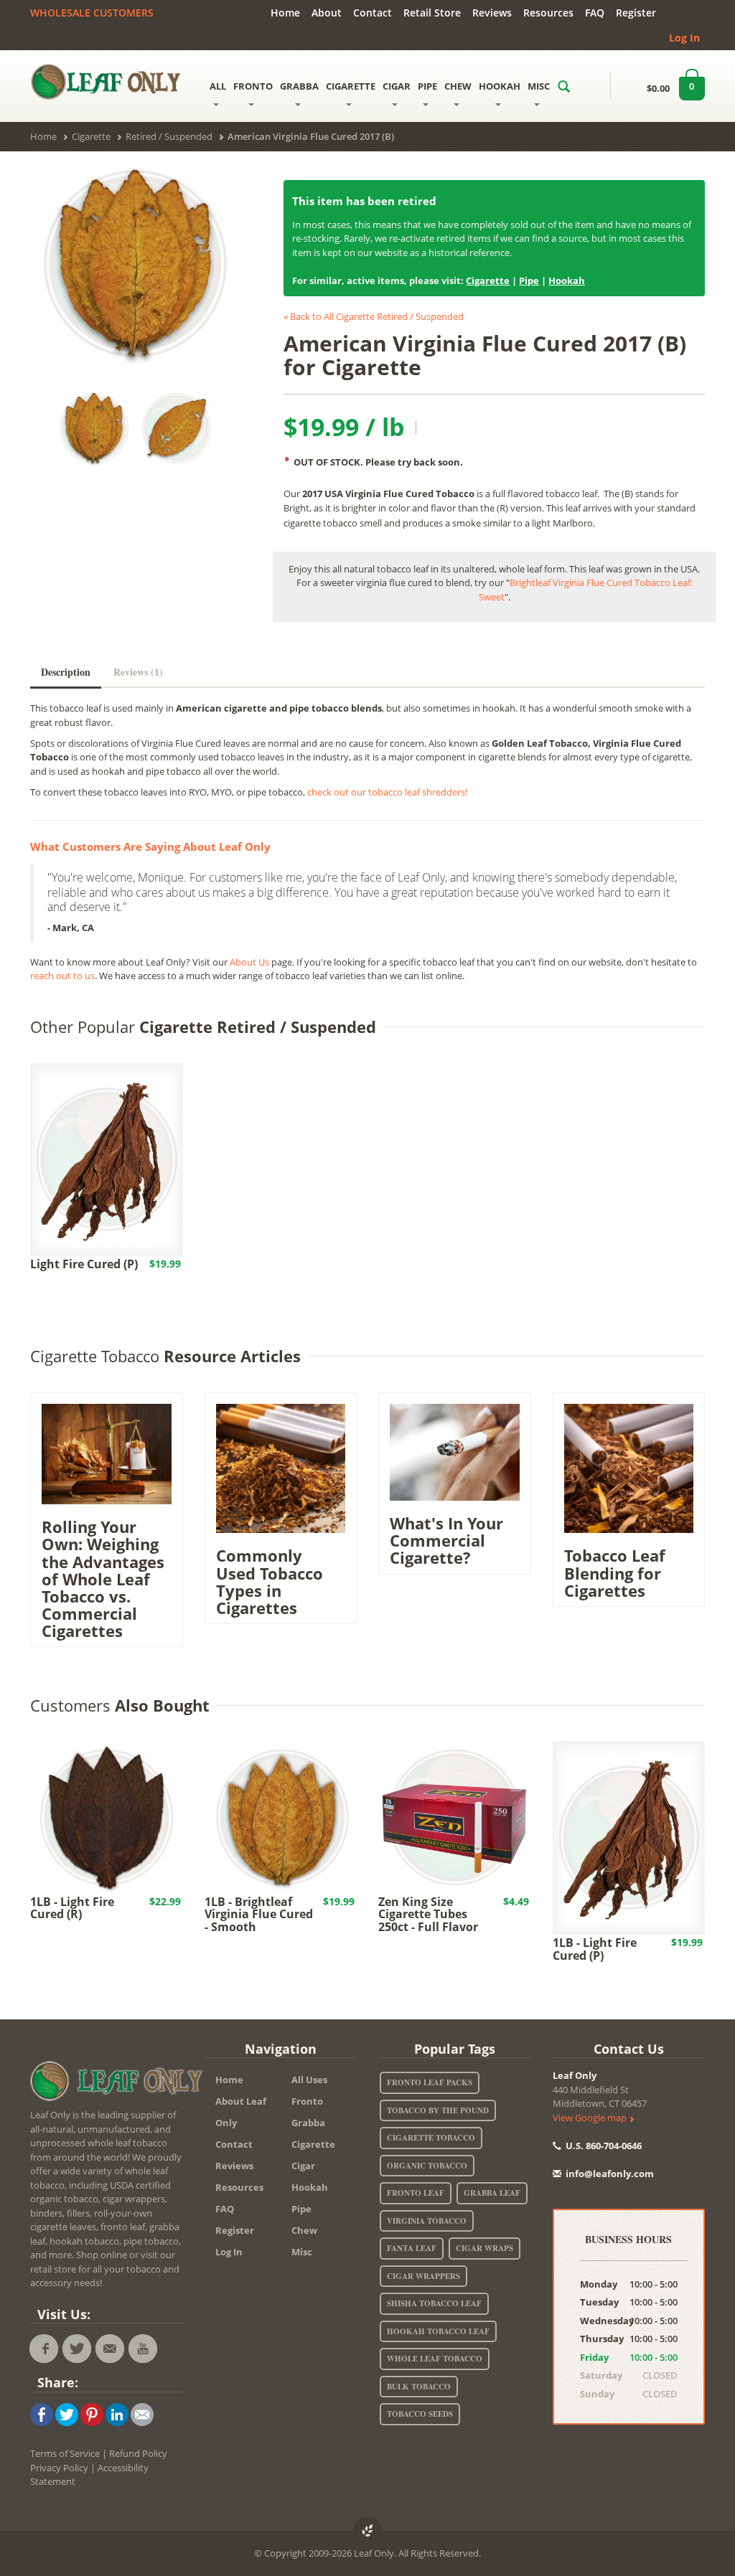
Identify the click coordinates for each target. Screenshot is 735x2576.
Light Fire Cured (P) (84, 1264)
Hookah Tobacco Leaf (438, 2331)
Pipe (529, 280)
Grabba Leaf (492, 2193)
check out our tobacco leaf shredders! (387, 792)
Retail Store (432, 13)
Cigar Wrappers (423, 2276)
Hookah (567, 280)
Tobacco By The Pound (438, 2110)
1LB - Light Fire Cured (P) (595, 1949)
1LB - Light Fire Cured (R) (72, 1908)
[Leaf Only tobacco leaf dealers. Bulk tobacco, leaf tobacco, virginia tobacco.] (120, 2084)
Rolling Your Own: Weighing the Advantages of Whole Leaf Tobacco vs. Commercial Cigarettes (103, 1579)
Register (636, 13)
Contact (373, 13)
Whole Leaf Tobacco (435, 2359)
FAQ (595, 13)
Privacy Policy (59, 2468)
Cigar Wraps (484, 2248)
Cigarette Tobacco (431, 2138)
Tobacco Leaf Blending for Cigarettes (615, 1572)
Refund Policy (138, 2453)
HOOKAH (500, 86)
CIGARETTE (351, 86)
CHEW (458, 86)
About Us (249, 962)
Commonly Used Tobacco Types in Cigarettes (270, 1581)
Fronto (307, 2101)
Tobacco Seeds (420, 2414)
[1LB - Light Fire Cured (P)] (629, 1837)
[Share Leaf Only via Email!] (142, 2414)
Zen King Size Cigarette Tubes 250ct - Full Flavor (428, 1914)
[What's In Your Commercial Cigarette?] (455, 1451)
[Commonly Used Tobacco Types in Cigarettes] (281, 1468)
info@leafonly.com (610, 2174)
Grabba (308, 2123)
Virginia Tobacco (427, 2221)
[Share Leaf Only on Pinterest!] (92, 2414)
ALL (218, 86)
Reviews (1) (138, 672)
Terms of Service (65, 2453)
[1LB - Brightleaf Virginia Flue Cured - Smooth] (281, 1816)
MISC (539, 86)
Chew (304, 2230)
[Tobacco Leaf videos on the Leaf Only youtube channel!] (143, 2349)
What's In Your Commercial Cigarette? (446, 1540)
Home (285, 13)
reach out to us (62, 976)
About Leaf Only (241, 2112)
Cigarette (488, 280)
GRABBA (299, 86)
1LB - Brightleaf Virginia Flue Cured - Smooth (259, 1914)
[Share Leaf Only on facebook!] (42, 2414)
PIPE (427, 86)
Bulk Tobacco (419, 2387)
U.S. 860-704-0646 (603, 2146)
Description (66, 672)
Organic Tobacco (427, 2166)
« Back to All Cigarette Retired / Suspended (374, 316)
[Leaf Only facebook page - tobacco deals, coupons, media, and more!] (44, 2349)
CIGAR (397, 86)
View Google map (591, 2118)
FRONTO (253, 86)
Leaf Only (575, 2075)
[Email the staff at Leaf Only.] (110, 2349)
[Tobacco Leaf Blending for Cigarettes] (629, 1468)
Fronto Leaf (416, 2193)
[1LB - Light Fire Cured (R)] (107, 1816)
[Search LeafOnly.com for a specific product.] (562, 86)
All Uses (309, 2080)
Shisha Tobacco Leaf (434, 2303)
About (327, 13)
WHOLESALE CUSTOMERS (92, 13)
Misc (302, 2252)
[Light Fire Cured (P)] (107, 1159)
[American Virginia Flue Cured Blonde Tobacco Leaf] (135, 264)
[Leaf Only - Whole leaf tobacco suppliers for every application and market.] (107, 81)
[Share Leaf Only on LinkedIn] (117, 2414)
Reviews (492, 13)
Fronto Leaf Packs (430, 2082)
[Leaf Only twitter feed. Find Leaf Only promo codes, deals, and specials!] (77, 2349)
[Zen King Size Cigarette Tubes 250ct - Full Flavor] (455, 1816)
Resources (548, 13)
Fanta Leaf (412, 2248)
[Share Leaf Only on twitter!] (67, 2414)
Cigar (303, 2166)
